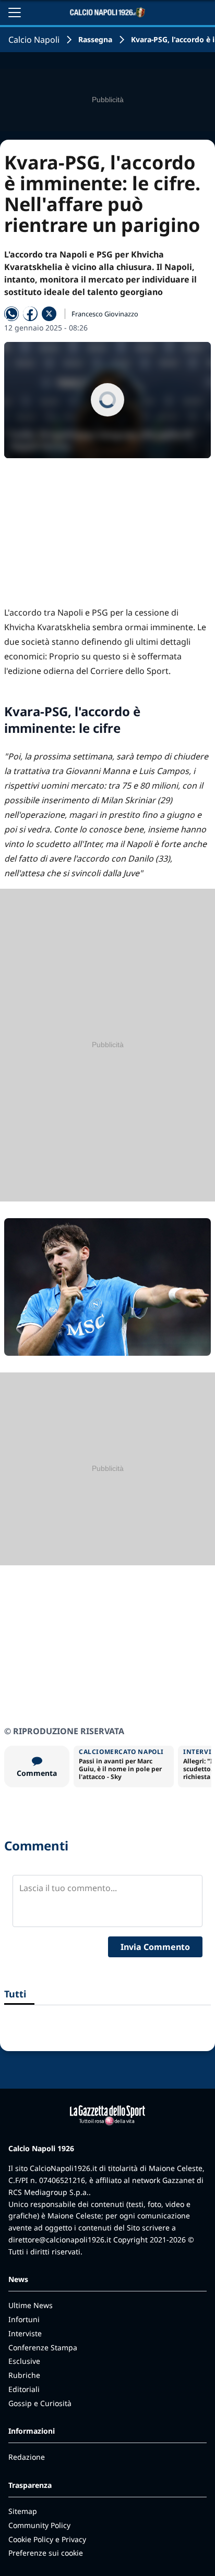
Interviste (25, 2333)
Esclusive (24, 2361)
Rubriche (24, 2375)
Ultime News (31, 2305)
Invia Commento (155, 1947)
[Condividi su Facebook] (30, 314)
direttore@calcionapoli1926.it (60, 2240)
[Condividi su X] (49, 314)
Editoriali (24, 2389)
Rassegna (95, 39)
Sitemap (23, 2511)
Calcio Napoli (34, 40)
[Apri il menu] (15, 13)
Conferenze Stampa (43, 2347)
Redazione (27, 2457)
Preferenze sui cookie (46, 2553)
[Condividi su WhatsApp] (11, 314)
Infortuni (24, 2319)
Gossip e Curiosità (40, 2403)
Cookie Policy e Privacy (47, 2539)
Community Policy (39, 2525)
